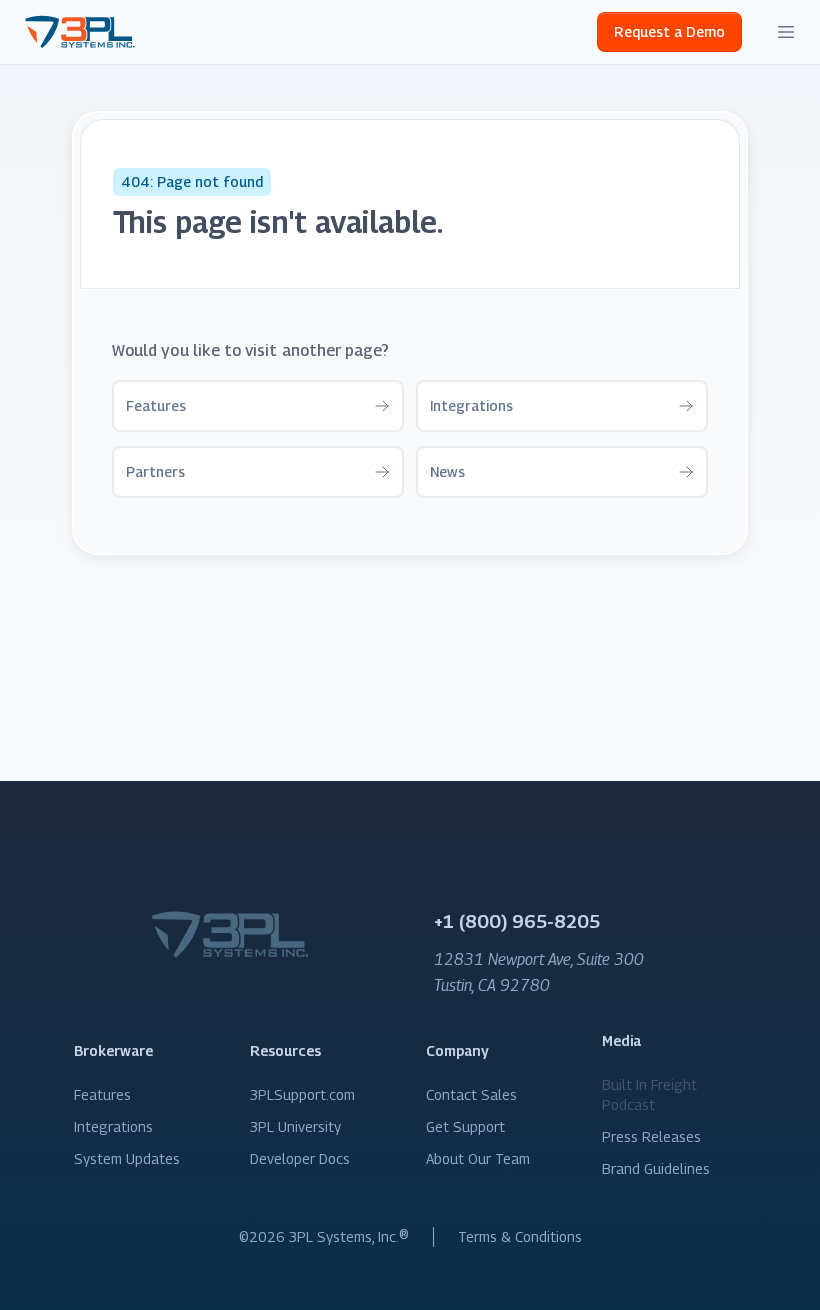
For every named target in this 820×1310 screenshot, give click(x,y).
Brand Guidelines (656, 1168)
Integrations (113, 1126)
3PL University (295, 1126)
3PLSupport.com (302, 1094)
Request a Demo (669, 31)
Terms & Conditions (520, 1236)
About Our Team (478, 1158)
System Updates (127, 1158)
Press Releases (651, 1136)
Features (102, 1094)
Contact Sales (471, 1094)
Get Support (465, 1126)
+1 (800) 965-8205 (517, 921)
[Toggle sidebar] (786, 32)
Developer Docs (300, 1158)
